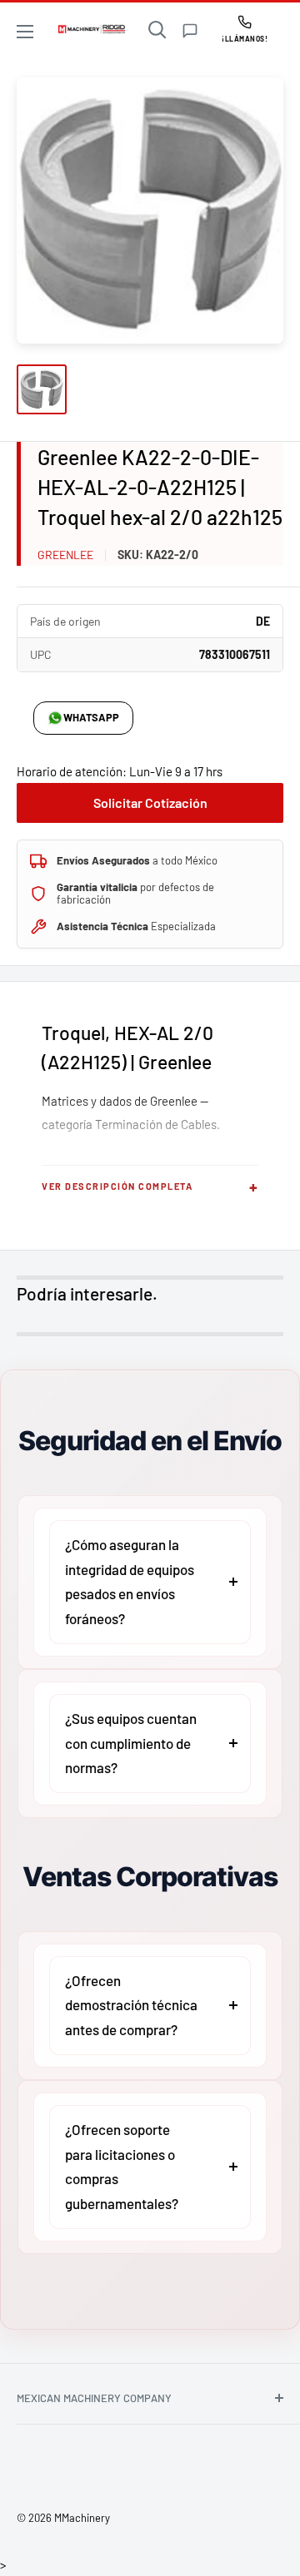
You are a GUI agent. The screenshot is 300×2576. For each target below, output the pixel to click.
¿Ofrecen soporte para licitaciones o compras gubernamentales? (122, 2166)
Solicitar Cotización (150, 803)
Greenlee (65, 555)
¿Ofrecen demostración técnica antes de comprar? (131, 2005)
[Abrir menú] (25, 32)
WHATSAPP (91, 717)
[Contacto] (190, 31)
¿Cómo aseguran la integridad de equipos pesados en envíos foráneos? (130, 1581)
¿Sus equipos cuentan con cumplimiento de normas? (131, 1743)
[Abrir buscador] (157, 30)
